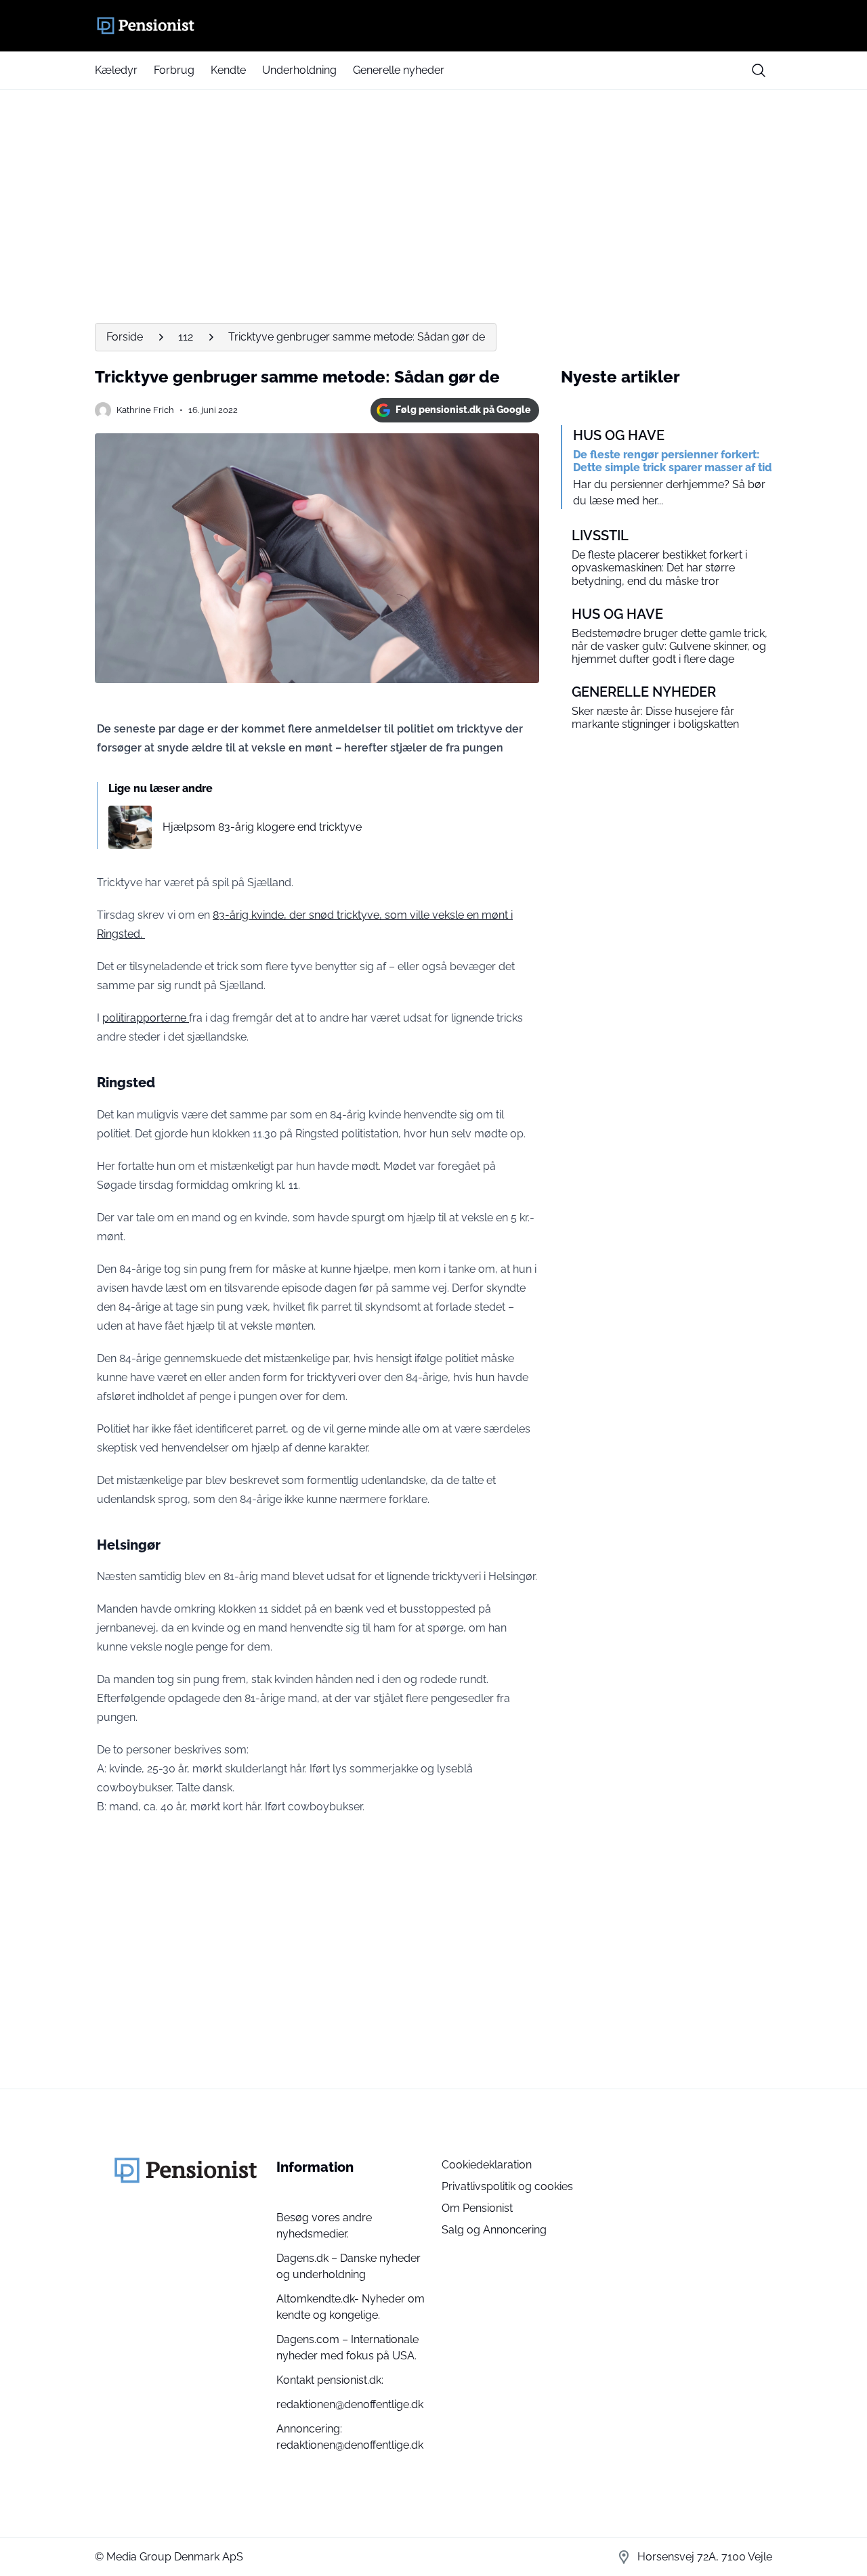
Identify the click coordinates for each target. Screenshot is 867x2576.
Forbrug (174, 70)
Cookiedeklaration (487, 2165)
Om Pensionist (477, 2208)
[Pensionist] (433, 26)
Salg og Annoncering (494, 2230)
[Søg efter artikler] (759, 70)
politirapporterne (146, 1018)
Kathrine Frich (145, 410)
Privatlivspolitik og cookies (507, 2186)
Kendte (228, 70)
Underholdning (299, 70)
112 (186, 337)
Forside (125, 337)
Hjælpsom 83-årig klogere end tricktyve (262, 827)
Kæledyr (116, 70)
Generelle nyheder (399, 70)
